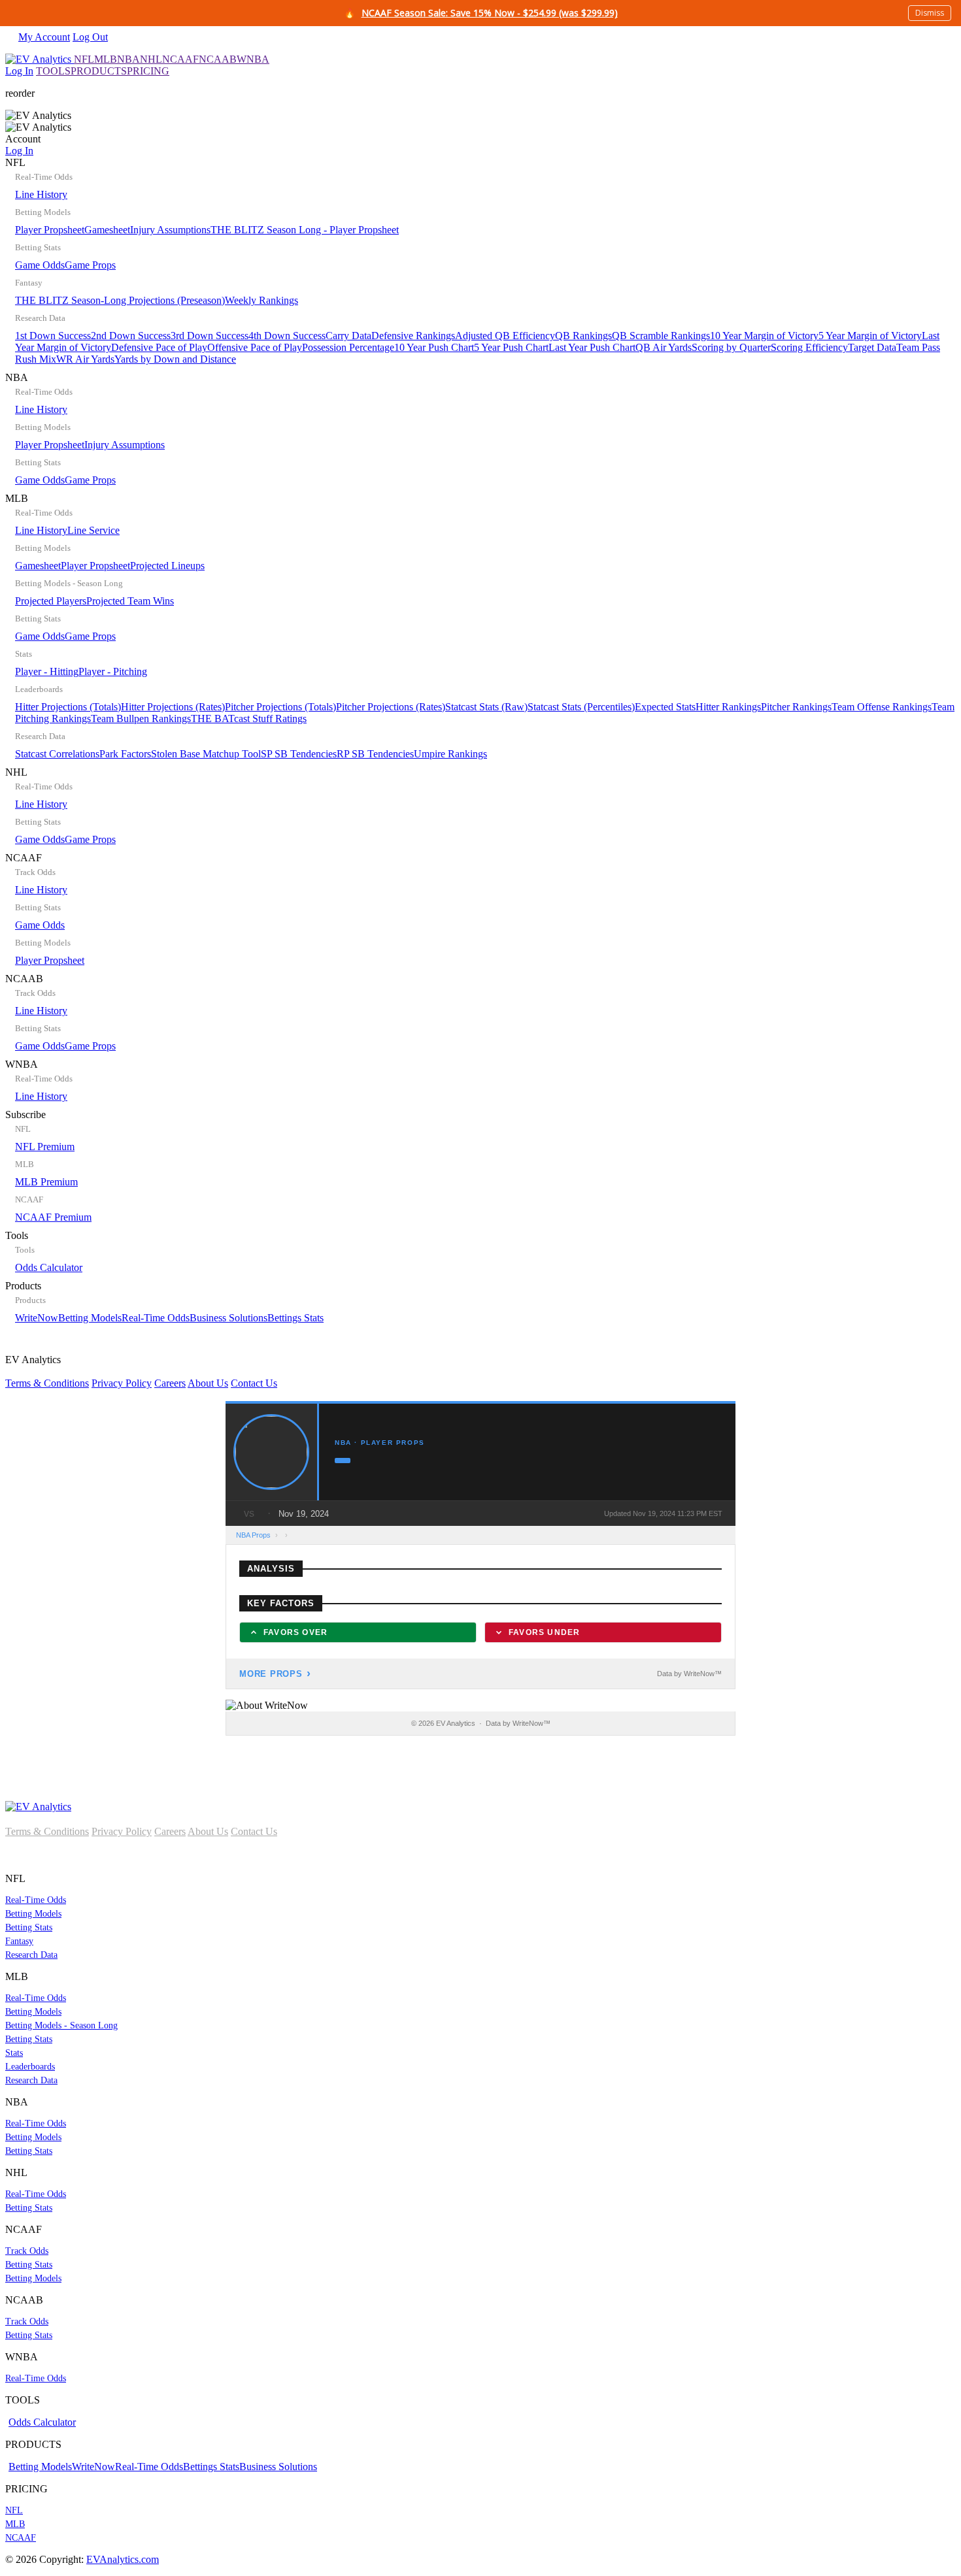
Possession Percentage (348, 347)
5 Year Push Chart (511, 347)
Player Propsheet (50, 230)
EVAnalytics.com (123, 2559)
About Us (208, 1383)
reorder (20, 93)
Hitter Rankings (728, 707)
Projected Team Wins (130, 601)
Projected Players (51, 601)
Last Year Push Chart (592, 347)
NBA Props (253, 1535)
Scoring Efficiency (809, 347)
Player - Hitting (47, 671)
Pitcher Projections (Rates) (391, 707)
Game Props (90, 265)
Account (23, 145)
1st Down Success (53, 336)
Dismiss (930, 13)
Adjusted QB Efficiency (505, 336)
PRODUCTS (99, 71)
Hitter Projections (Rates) (173, 707)
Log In (19, 71)
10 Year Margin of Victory (764, 336)
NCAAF (180, 59)
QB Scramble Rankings (661, 336)
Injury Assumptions (170, 230)
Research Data (31, 1955)
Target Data (872, 347)
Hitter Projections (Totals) (68, 707)
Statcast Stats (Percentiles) (581, 707)
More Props (271, 1674)
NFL (84, 59)
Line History (41, 194)
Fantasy (19, 1941)
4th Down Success (287, 336)
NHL (151, 59)
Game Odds (40, 265)
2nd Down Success (131, 336)
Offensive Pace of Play (255, 347)
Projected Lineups (167, 566)
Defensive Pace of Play (159, 347)
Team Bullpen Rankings (141, 718)
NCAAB (218, 59)
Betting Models (90, 1318)
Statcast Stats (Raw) (486, 707)
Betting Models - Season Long (61, 2025)
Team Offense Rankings (882, 707)
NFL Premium (45, 1147)
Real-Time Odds (156, 1318)
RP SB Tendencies (375, 754)
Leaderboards (30, 2067)
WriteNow (37, 1318)
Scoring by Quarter (731, 347)
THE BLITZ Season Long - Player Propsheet (305, 230)
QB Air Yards (664, 347)
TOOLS (53, 71)
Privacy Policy (122, 1383)
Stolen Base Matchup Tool (206, 754)
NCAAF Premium (53, 1217)
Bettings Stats (295, 1318)
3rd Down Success (210, 336)
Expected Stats (665, 707)
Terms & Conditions (47, 1383)
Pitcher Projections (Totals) (280, 707)
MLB (106, 59)
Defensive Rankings (413, 336)
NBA (128, 59)
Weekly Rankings (261, 300)
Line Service (93, 530)
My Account (44, 37)
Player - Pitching (113, 671)
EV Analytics (141, 1371)
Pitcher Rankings (796, 707)
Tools (44, 1251)
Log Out (90, 37)
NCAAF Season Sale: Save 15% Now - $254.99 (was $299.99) (490, 13)
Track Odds (27, 2251)
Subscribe (48, 1166)
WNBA (253, 59)
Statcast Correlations (57, 754)
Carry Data (348, 336)
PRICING (148, 71)
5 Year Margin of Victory (870, 336)
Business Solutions (228, 1318)
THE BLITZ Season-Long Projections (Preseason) (120, 300)
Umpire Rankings (450, 754)
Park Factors (125, 754)
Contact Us (254, 1383)
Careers (170, 1383)
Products (164, 1302)
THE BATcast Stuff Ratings (249, 718)
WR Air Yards (85, 359)
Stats (14, 2053)
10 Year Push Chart (434, 347)
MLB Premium (46, 1182)
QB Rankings (583, 336)
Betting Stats (29, 1927)
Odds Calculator (49, 1267)
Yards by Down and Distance (175, 359)
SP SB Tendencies (299, 754)
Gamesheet (107, 230)
